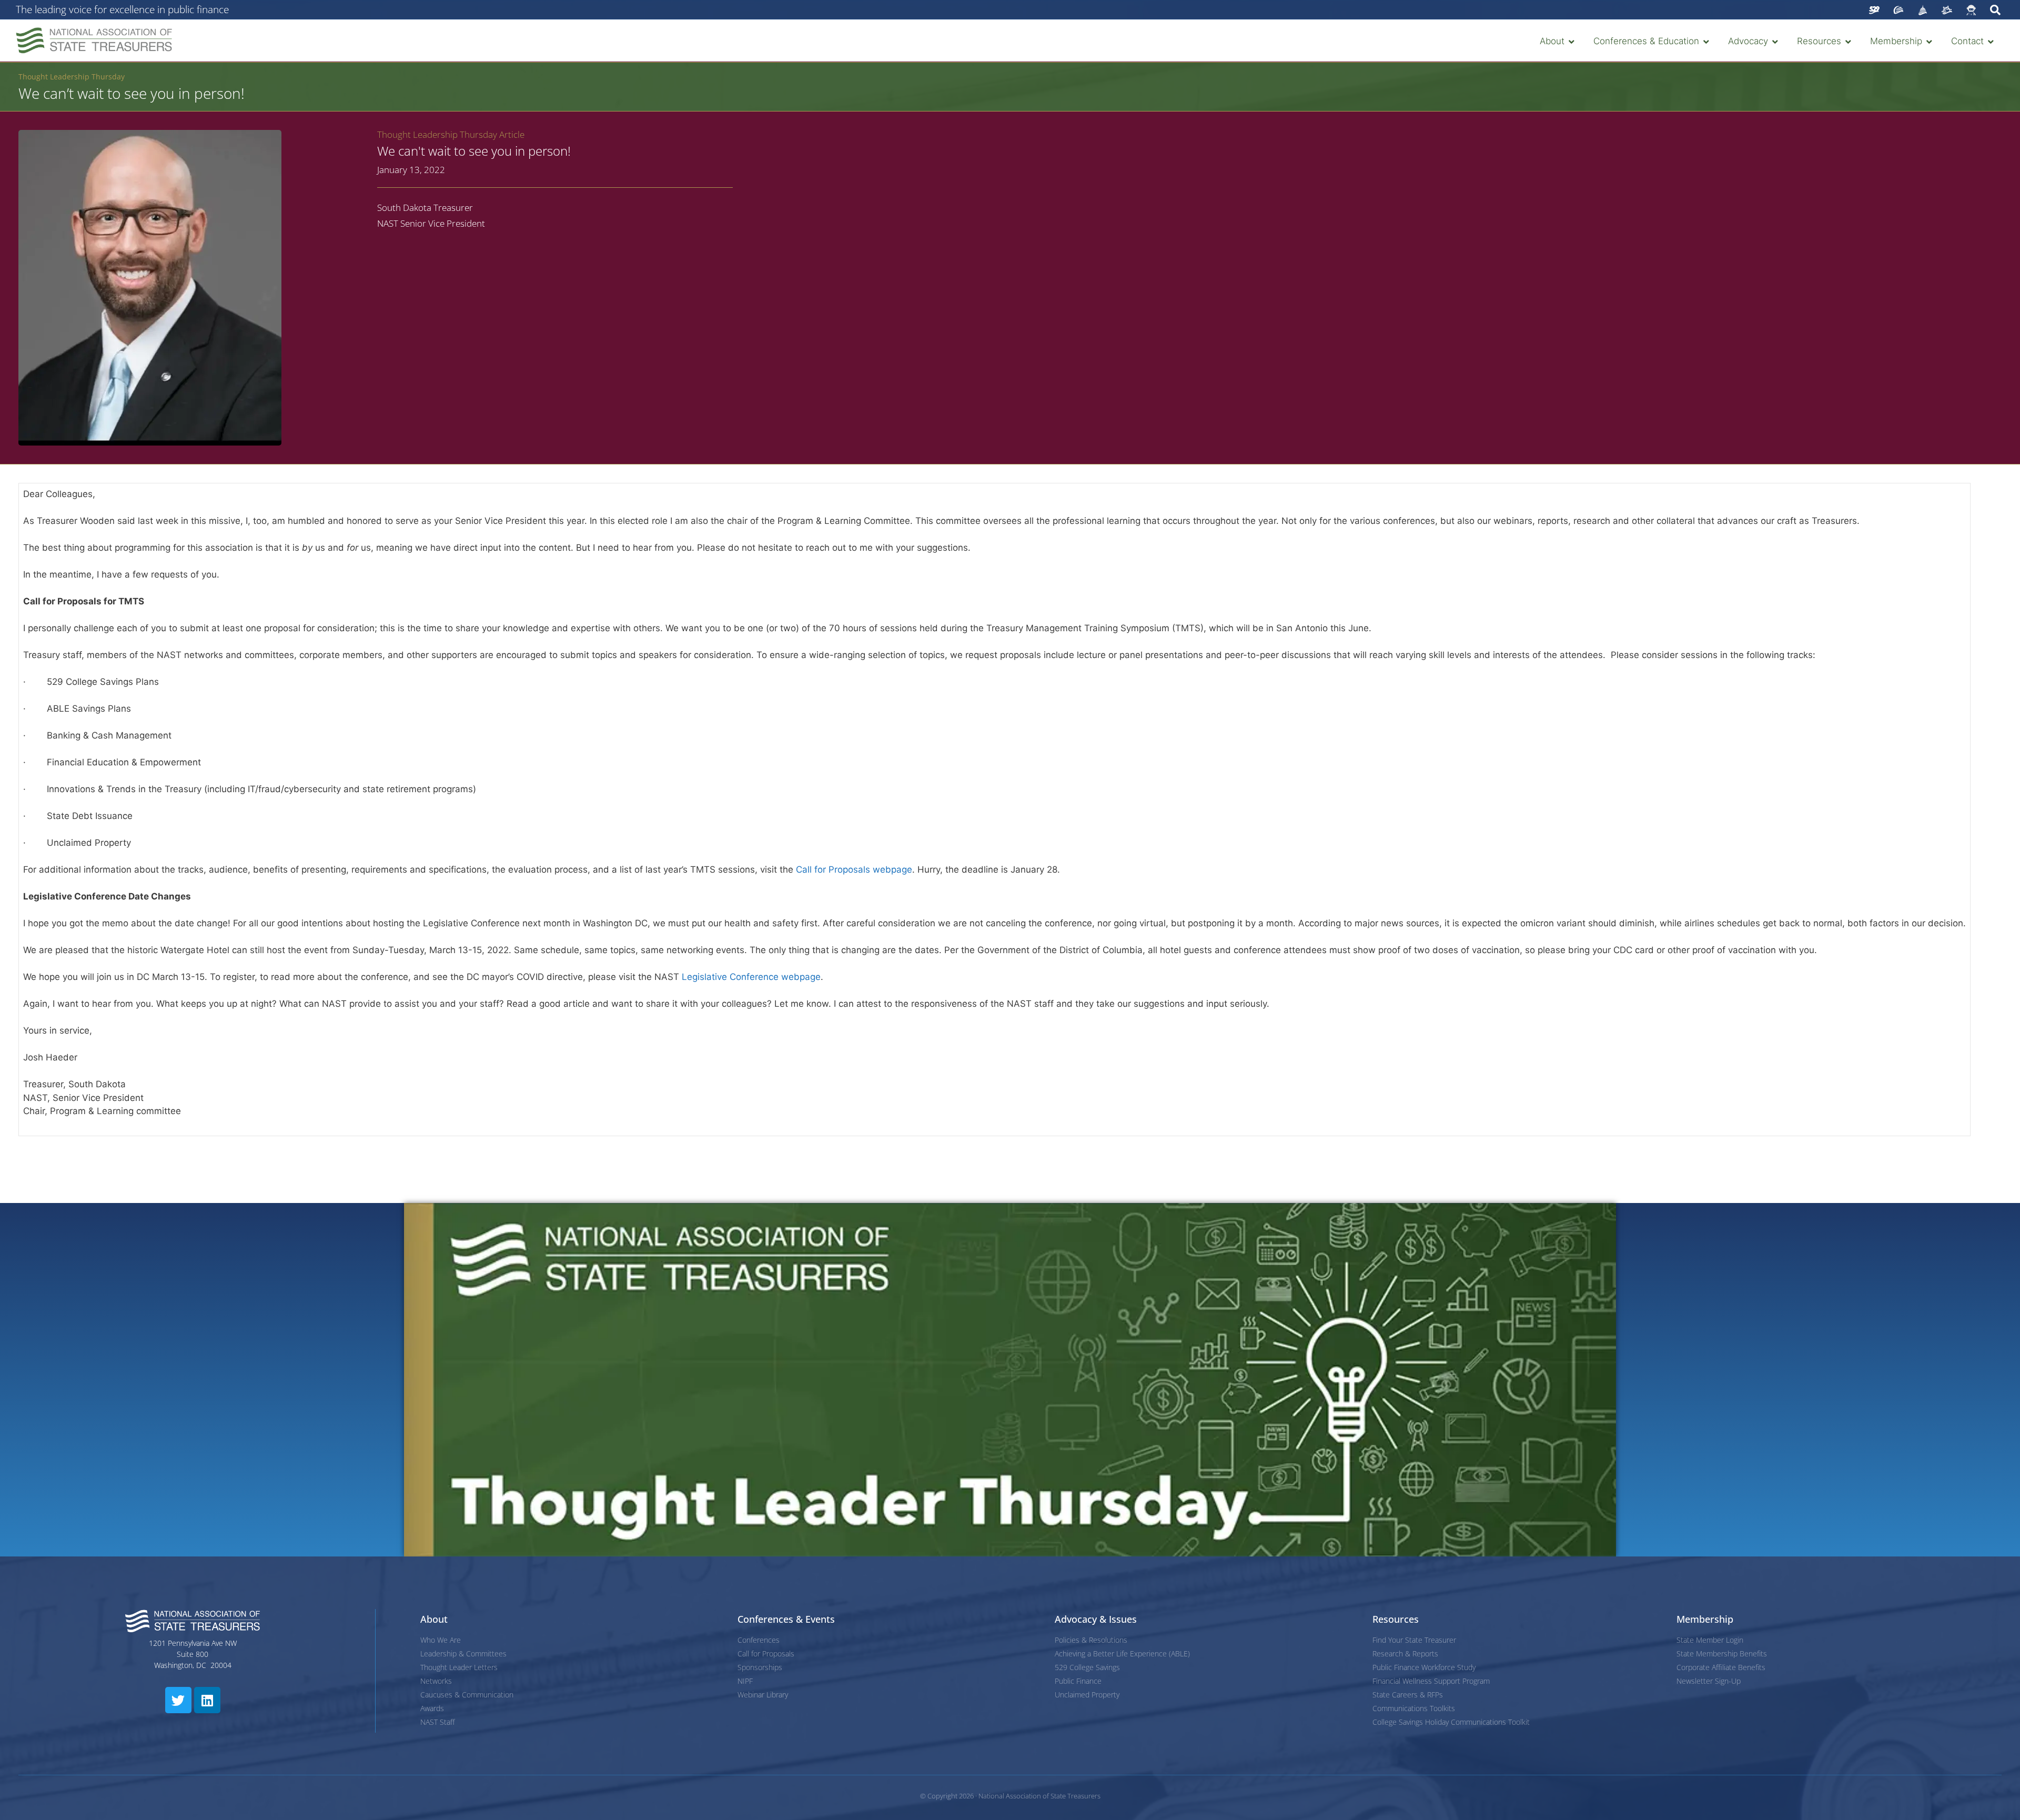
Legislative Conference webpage (751, 977)
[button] (1558, 42)
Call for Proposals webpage (854, 869)
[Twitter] (178, 1700)
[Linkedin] (207, 1700)
